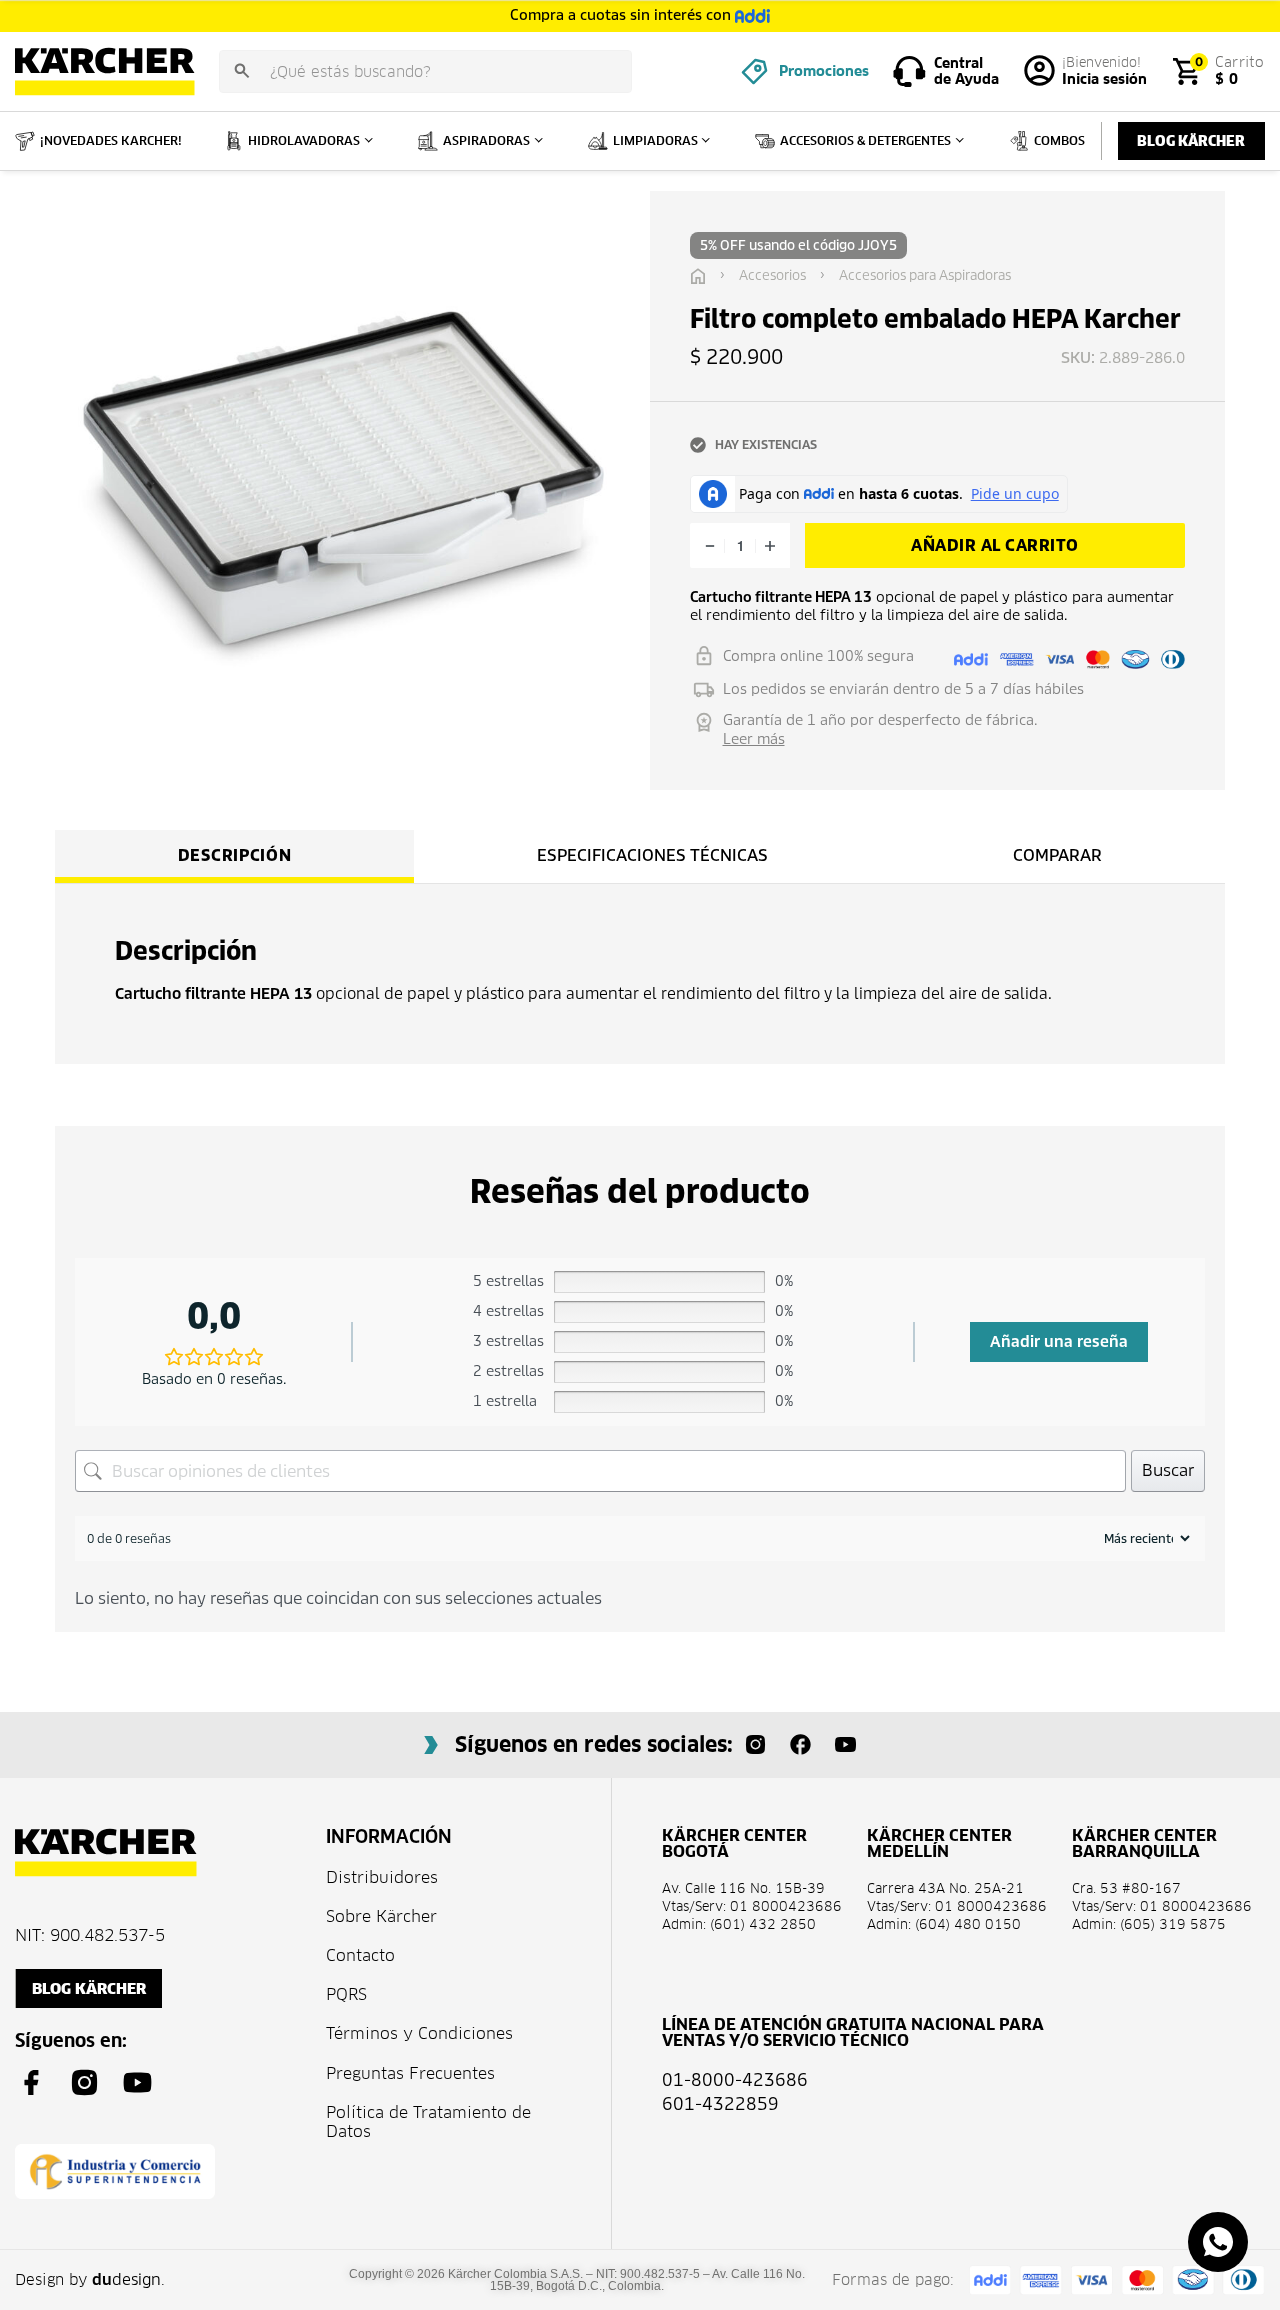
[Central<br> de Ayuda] (909, 71)
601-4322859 (720, 2104)
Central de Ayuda (966, 71)
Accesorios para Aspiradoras (925, 275)
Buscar (1168, 1470)
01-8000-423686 (735, 2080)
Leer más (754, 739)
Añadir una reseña (1059, 1341)
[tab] (234, 856)
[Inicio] (698, 276)
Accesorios (772, 275)
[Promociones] (754, 71)
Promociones (824, 71)
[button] (721, 210)
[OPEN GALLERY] (342, 478)
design (126, 2279)
